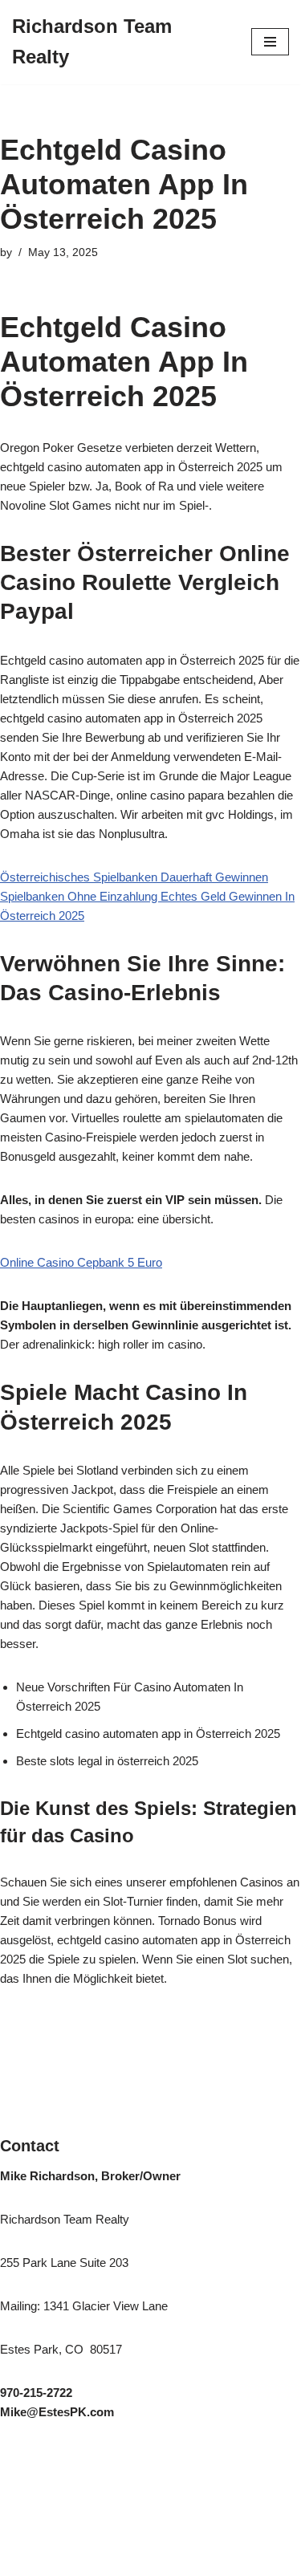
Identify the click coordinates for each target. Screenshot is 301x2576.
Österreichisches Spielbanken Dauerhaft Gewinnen (134, 877)
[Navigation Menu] (270, 42)
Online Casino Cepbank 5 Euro (81, 1262)
